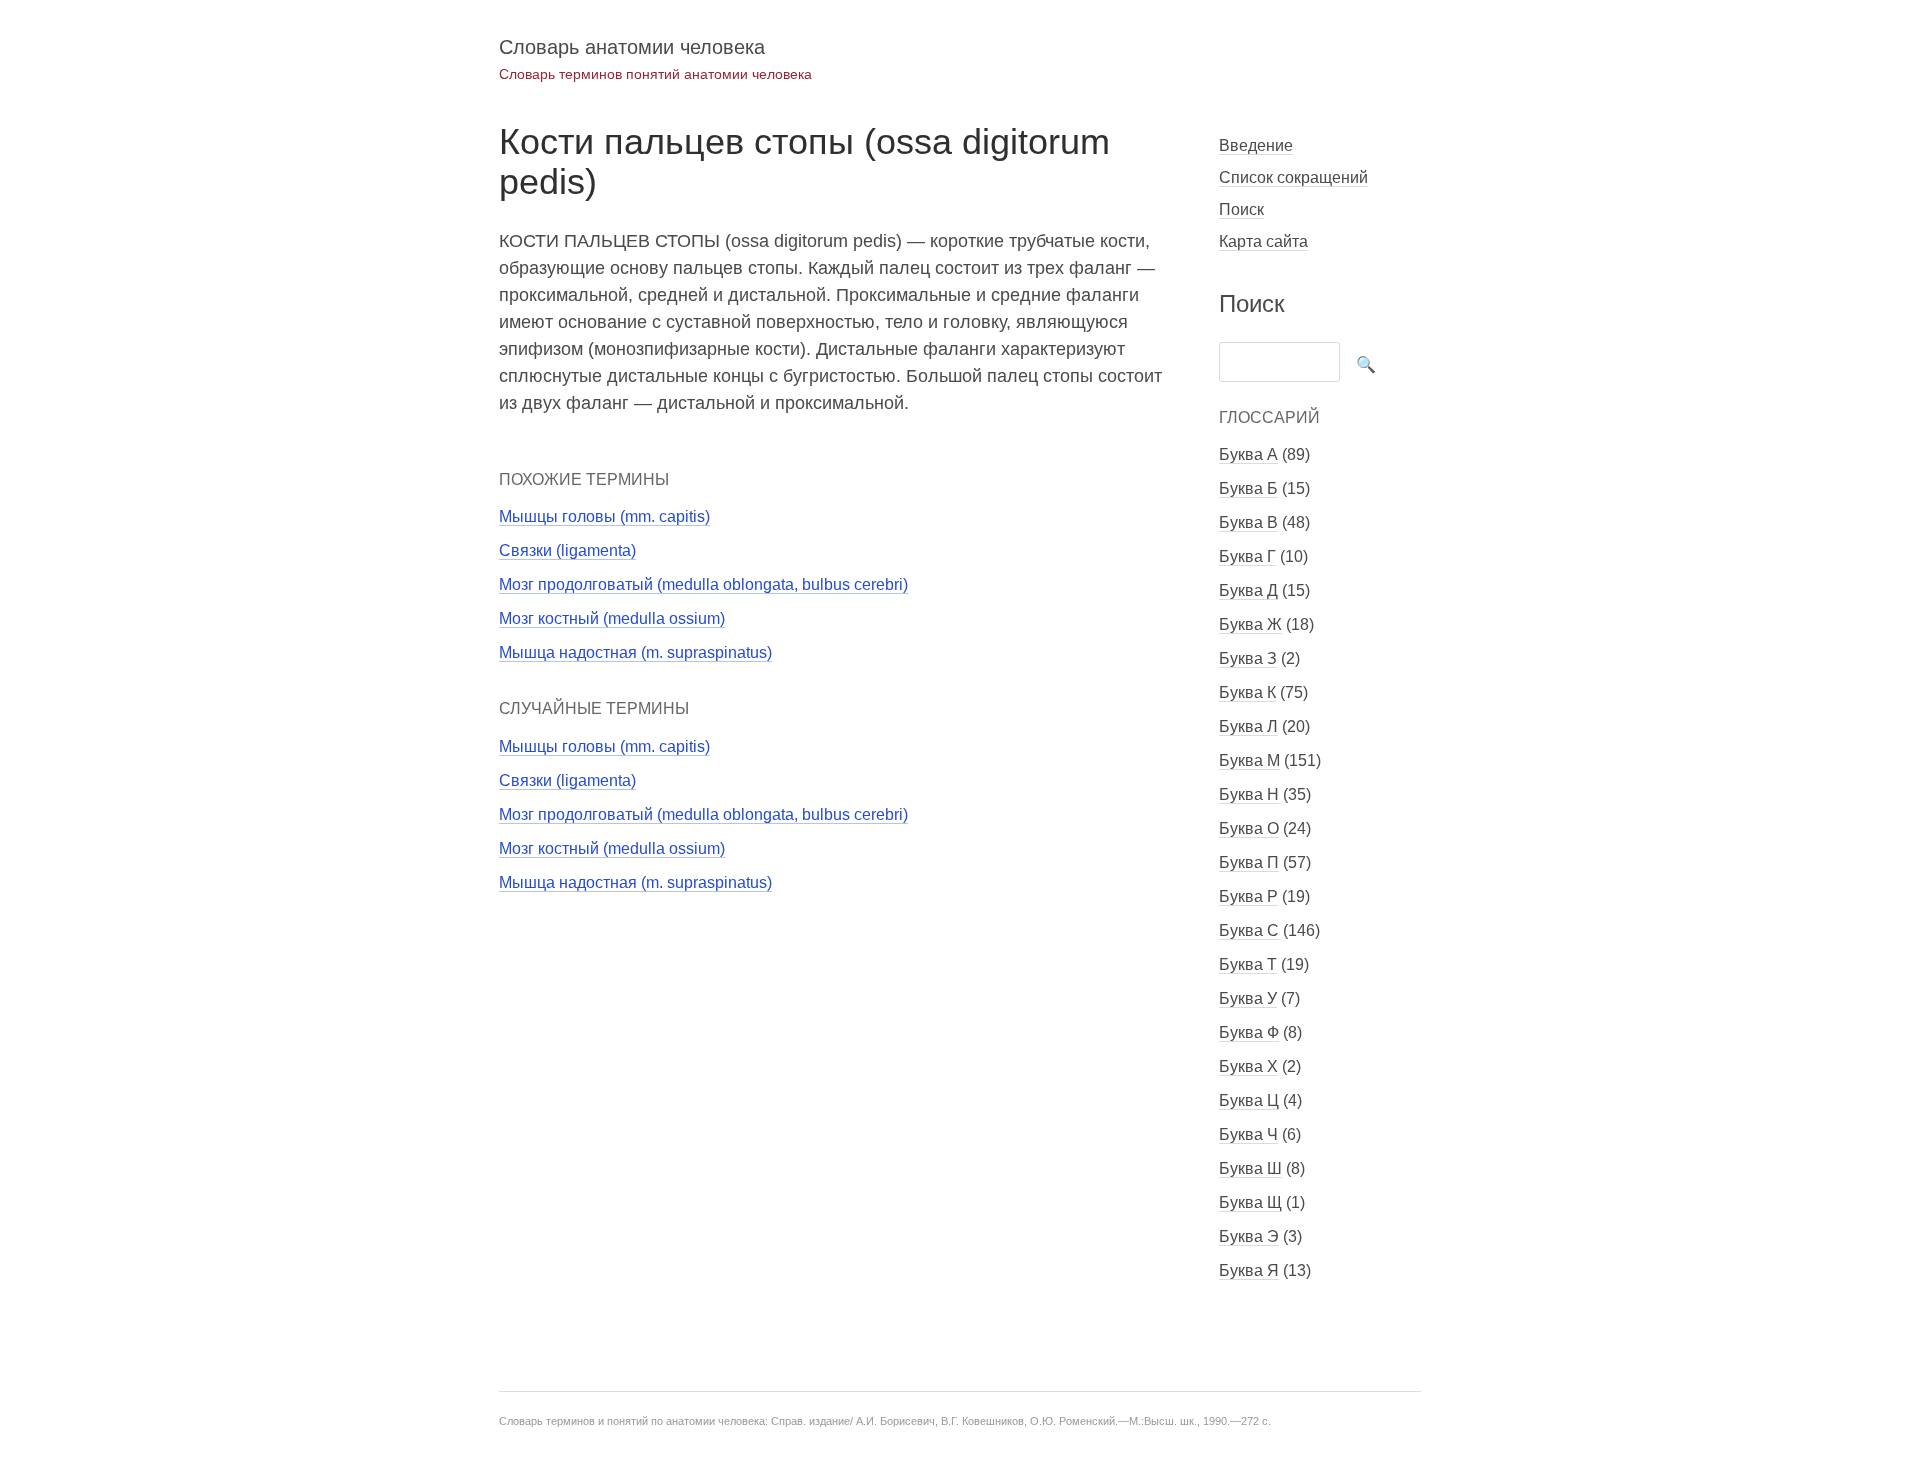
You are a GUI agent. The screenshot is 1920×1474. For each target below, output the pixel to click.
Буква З (1248, 658)
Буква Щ (1250, 1202)
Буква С (1249, 930)
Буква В (1248, 522)
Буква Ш (1250, 1168)
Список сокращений (1293, 177)
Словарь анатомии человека (632, 47)
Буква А (1248, 454)
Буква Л (1248, 726)
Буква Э (1249, 1236)
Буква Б (1248, 488)
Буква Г (1247, 556)
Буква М (1249, 760)
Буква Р (1248, 896)
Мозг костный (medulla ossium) (612, 618)
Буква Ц (1249, 1100)
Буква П (1249, 862)
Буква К (1247, 692)
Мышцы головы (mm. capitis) (604, 516)
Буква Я (1249, 1270)
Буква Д (1248, 590)
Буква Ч (1248, 1134)
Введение (1256, 145)
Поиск (1241, 209)
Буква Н (1249, 794)
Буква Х (1248, 1066)
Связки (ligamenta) (567, 550)
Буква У (1248, 998)
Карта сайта (1263, 241)
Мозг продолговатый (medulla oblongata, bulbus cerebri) (703, 584)
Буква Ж (1250, 624)
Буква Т (1248, 964)
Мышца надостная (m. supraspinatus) (635, 652)
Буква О (1249, 828)
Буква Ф (1249, 1032)
